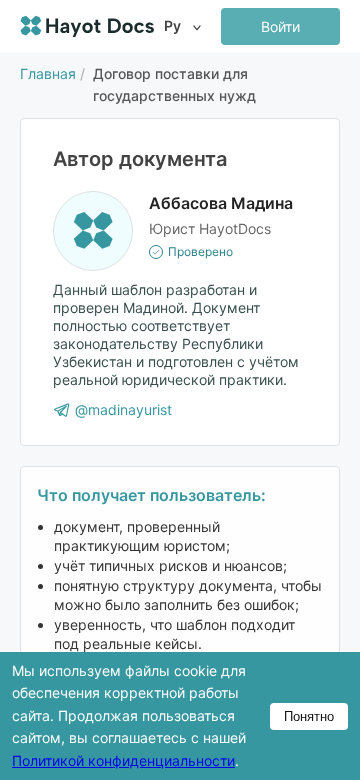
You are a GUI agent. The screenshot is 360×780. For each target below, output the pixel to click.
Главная (48, 73)
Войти (280, 26)
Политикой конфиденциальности (123, 760)
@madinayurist (123, 409)
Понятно (309, 716)
